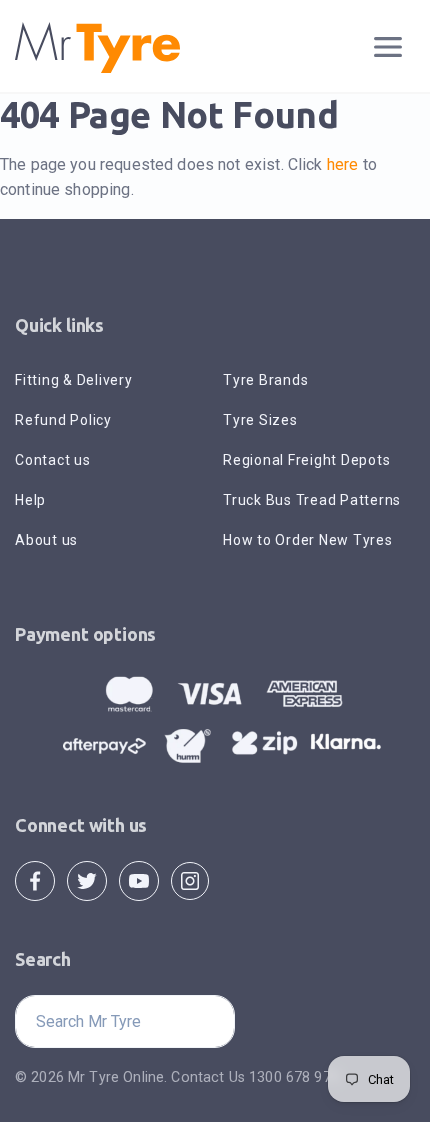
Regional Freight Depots (306, 460)
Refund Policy (63, 420)
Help (30, 500)
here (343, 164)
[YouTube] (139, 879)
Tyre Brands (265, 380)
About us (46, 540)
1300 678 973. (295, 1077)
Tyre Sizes (260, 420)
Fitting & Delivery (74, 380)
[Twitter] (87, 879)
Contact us (53, 460)
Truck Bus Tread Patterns (312, 500)
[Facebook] (35, 879)
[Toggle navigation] (388, 47)
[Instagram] (190, 879)
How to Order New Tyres (308, 540)
